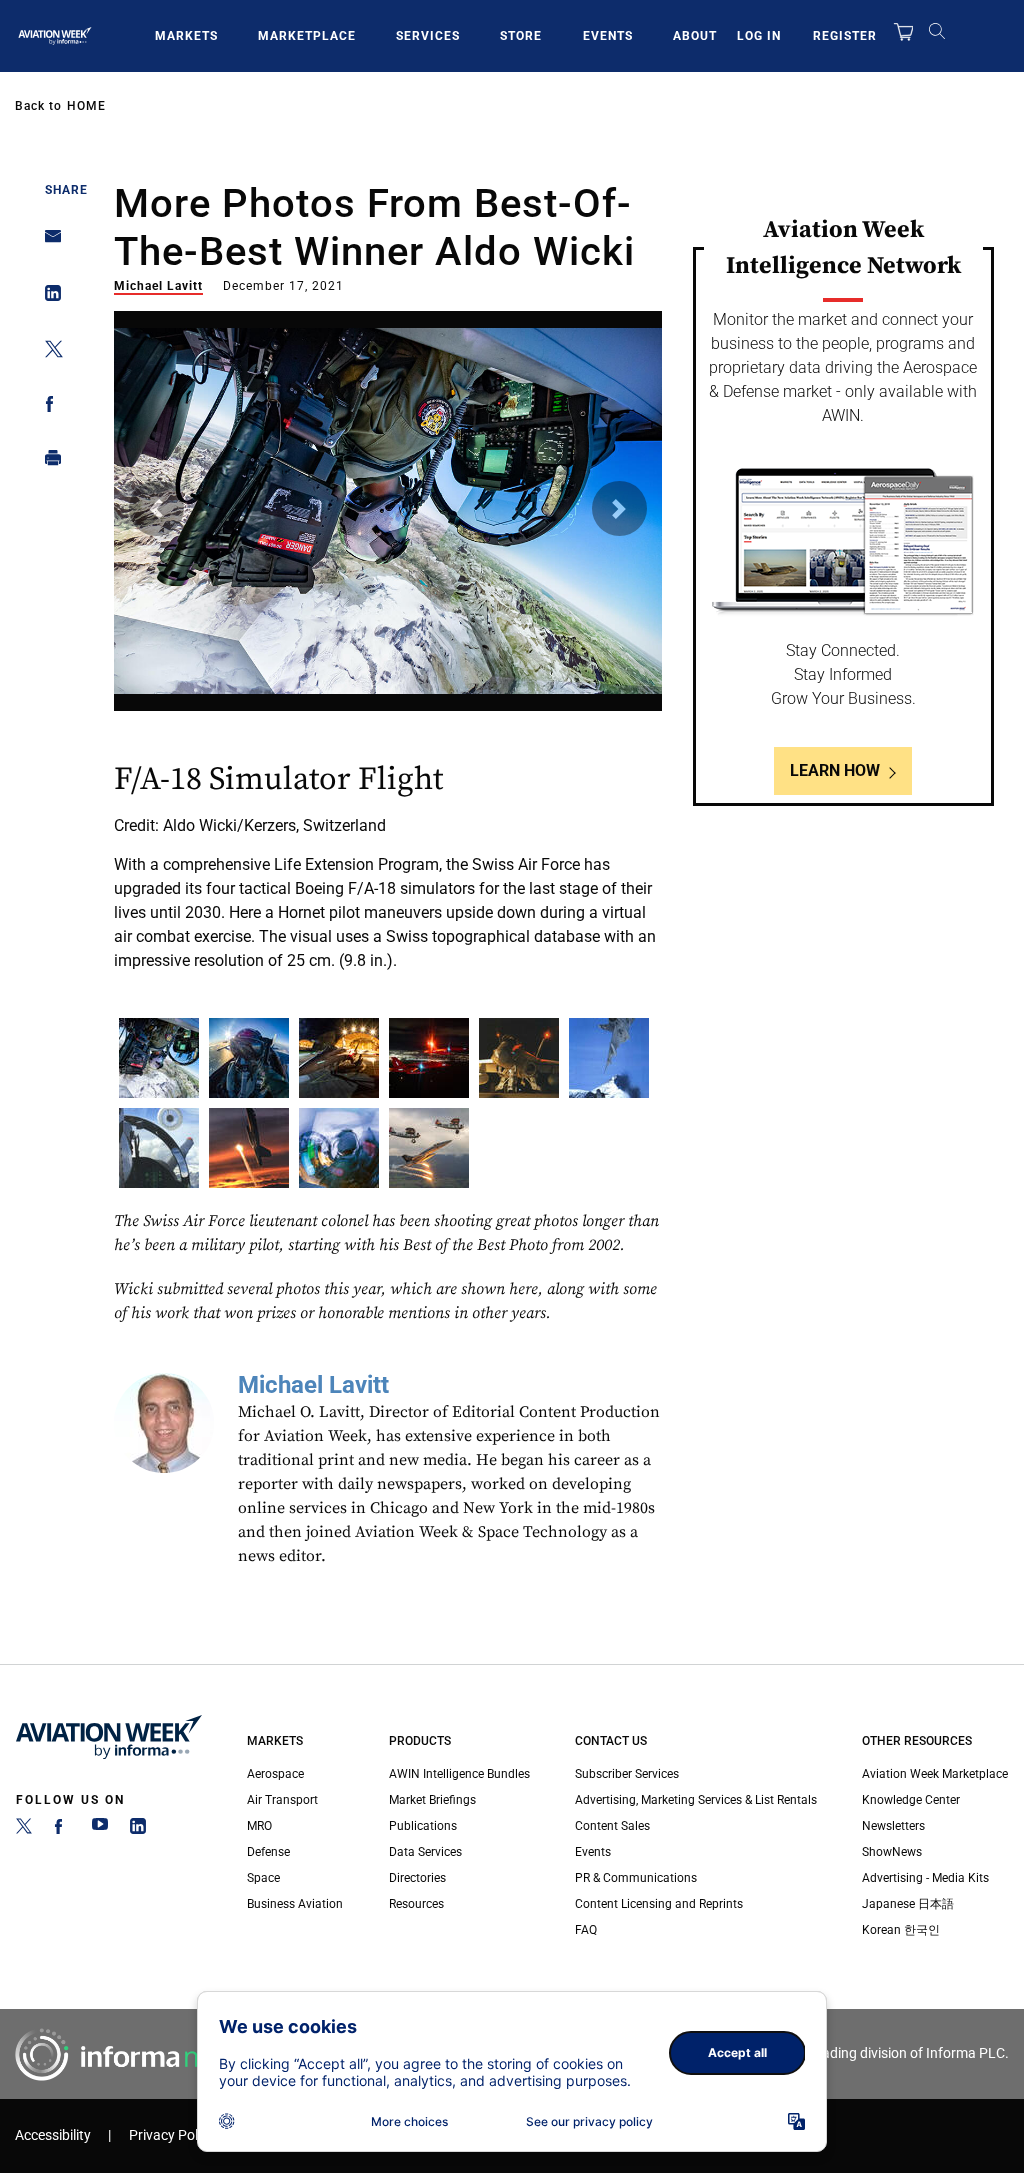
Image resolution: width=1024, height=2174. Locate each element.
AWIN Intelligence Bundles (459, 1774)
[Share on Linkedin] (47, 297)
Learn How (835, 770)
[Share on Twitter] (47, 352)
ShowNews (892, 1852)
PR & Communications (636, 1878)
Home (86, 106)
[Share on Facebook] (47, 407)
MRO (259, 1826)
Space (263, 1878)
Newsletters (893, 1826)
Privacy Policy (172, 2135)
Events (608, 36)
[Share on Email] (47, 242)
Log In (759, 36)
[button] (156, 508)
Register (845, 36)
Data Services (425, 1852)
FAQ (586, 1930)
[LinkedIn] (138, 1830)
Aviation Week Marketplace (935, 1774)
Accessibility (53, 2135)
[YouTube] (100, 1830)
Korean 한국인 (901, 1930)
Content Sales (612, 1826)
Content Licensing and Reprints (659, 1904)
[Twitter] (24, 1830)
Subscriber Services (627, 1774)
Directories (417, 1878)
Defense (268, 1852)
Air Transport (282, 1800)
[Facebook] (62, 1830)
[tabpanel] (388, 654)
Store (521, 36)
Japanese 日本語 (908, 1904)
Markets (186, 36)
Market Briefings (432, 1800)
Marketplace (307, 36)
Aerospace (275, 1774)
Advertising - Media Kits (925, 1878)
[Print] (47, 462)
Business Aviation (295, 1904)
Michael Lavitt (158, 286)
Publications (423, 1826)
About (695, 36)
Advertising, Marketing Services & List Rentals (696, 1800)
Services (428, 36)
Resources (416, 1904)
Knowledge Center (911, 1800)
